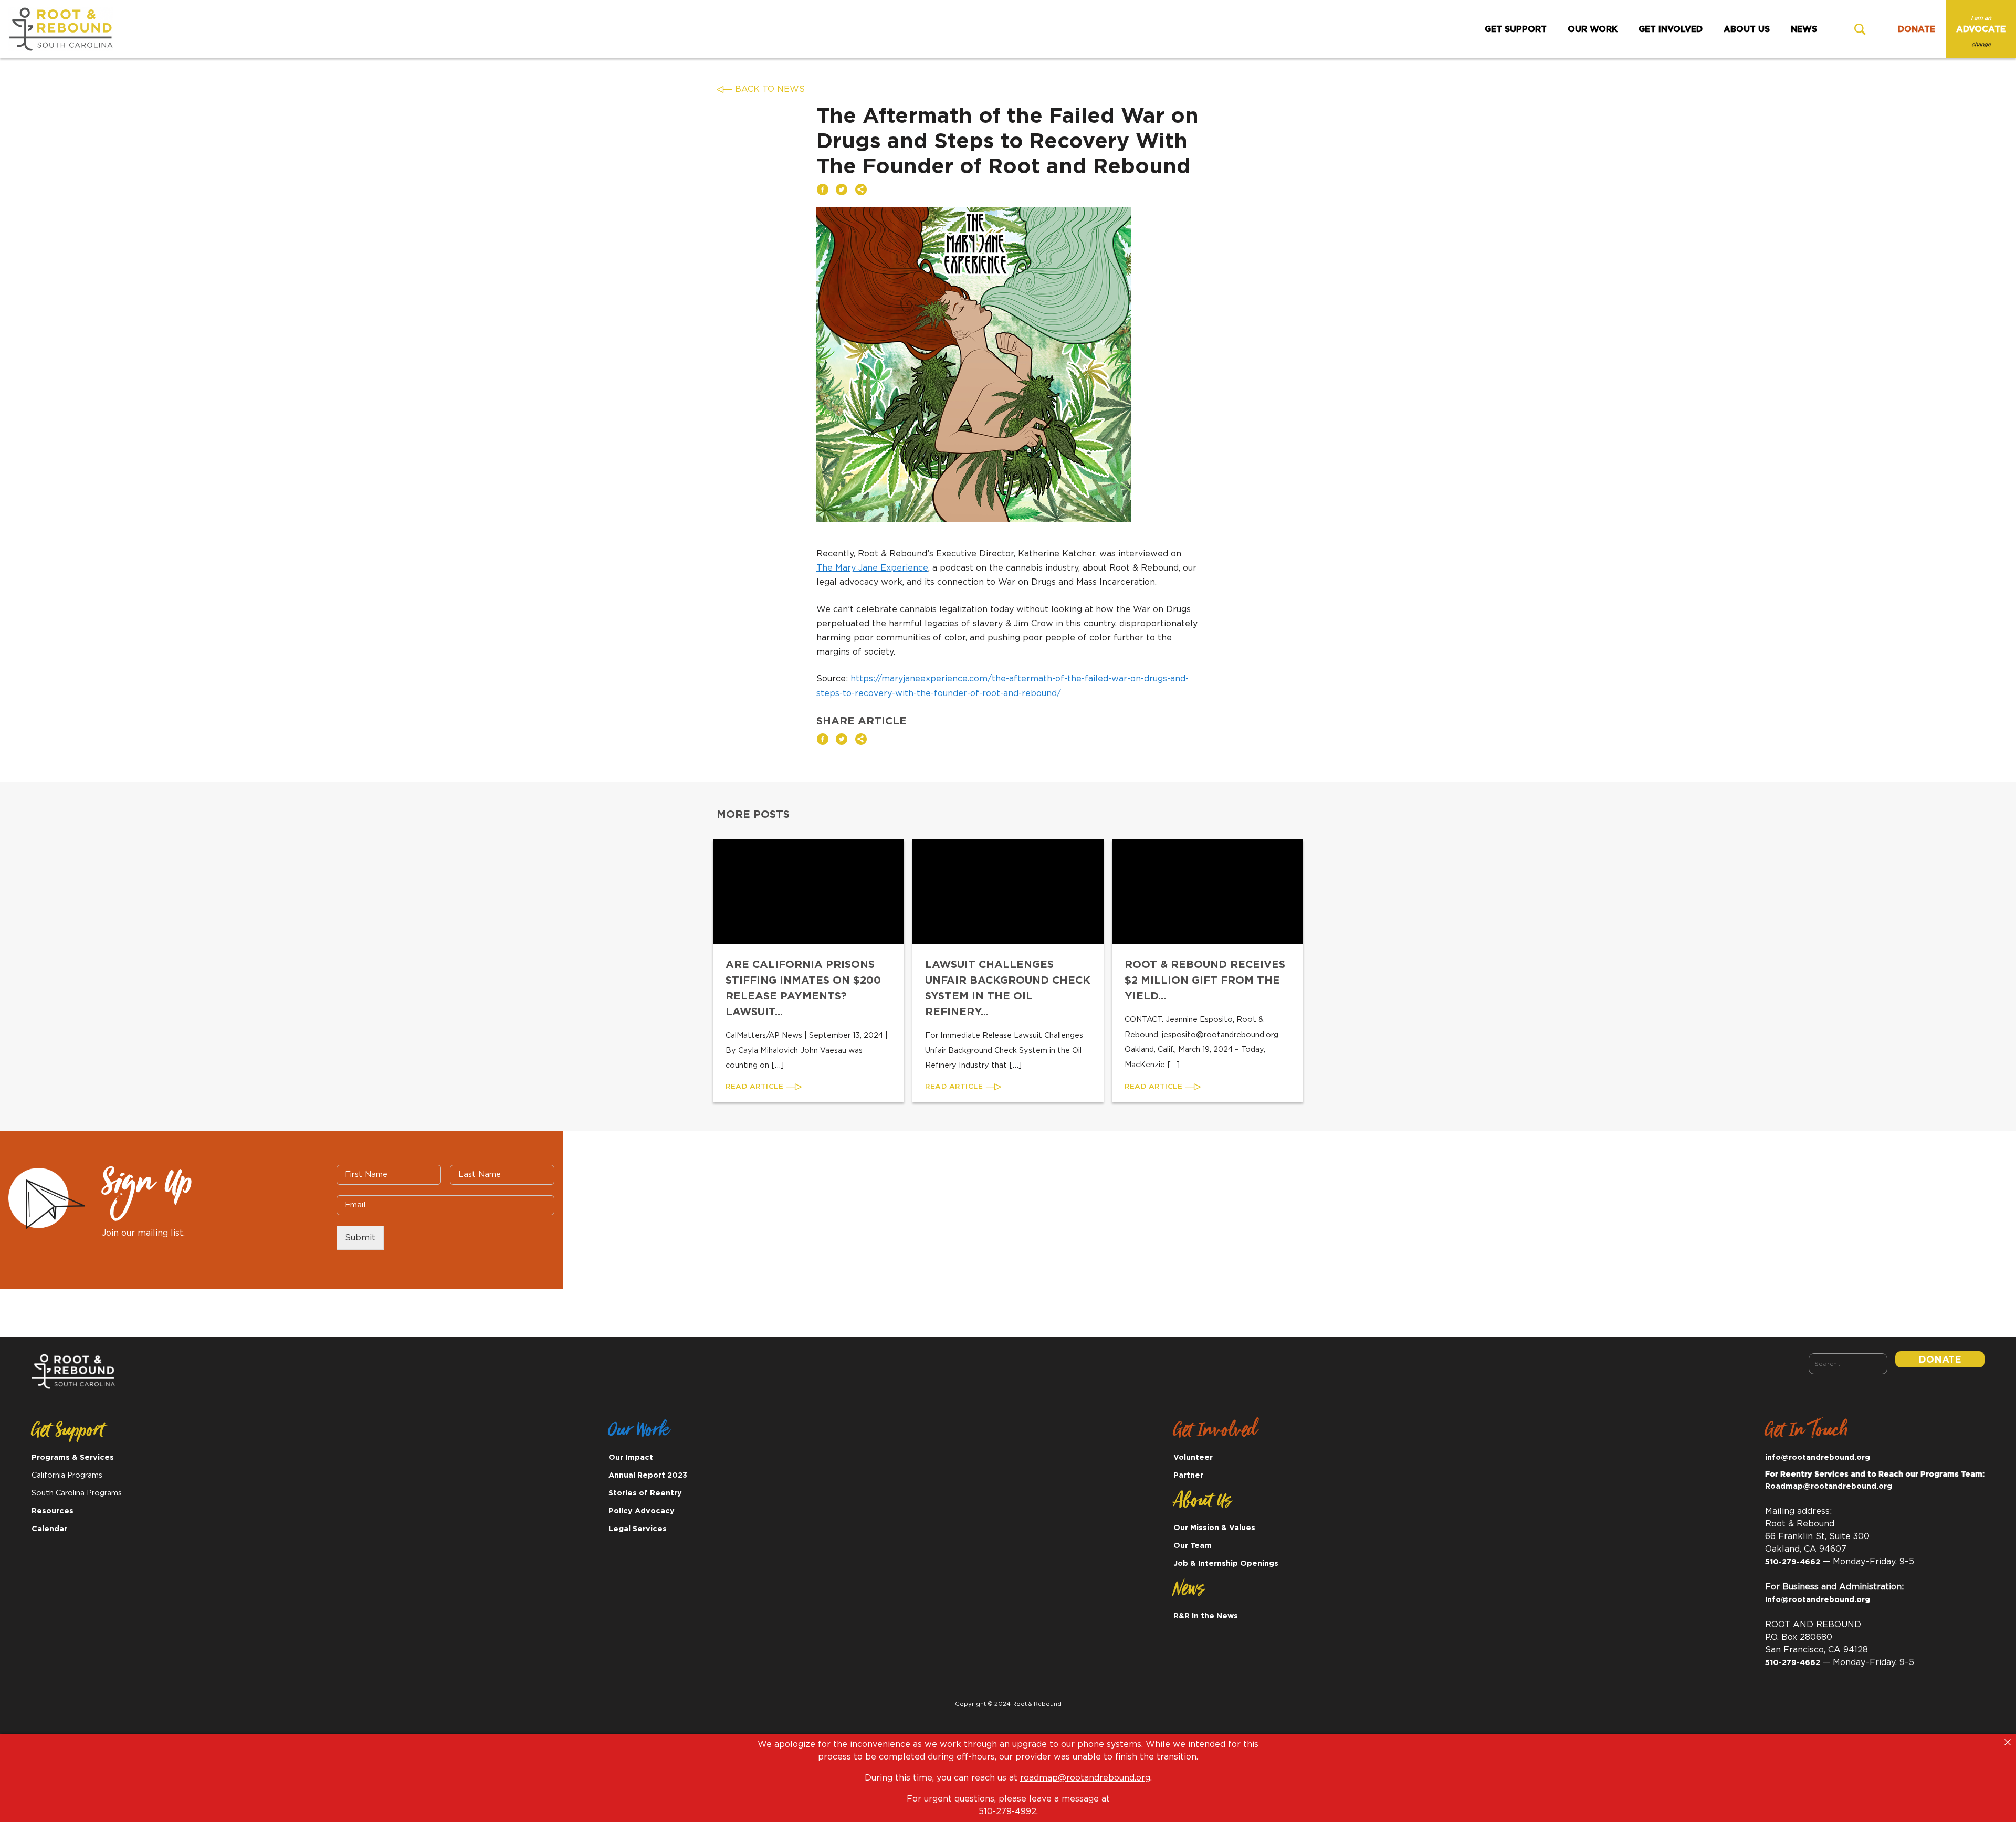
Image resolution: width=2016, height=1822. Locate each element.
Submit (360, 1238)
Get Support (1516, 29)
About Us (1747, 29)
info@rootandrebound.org (1818, 1457)
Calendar (49, 1529)
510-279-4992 (1007, 1812)
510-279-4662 (1793, 1562)
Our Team (1193, 1546)
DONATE (1917, 29)
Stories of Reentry (645, 1493)
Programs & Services (73, 1457)
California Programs (67, 1475)
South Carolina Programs (77, 1493)
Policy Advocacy (642, 1511)
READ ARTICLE (756, 1087)
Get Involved (1671, 29)
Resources (52, 1511)
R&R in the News (1206, 1616)
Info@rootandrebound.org (1818, 1600)
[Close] (2008, 1742)
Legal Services (638, 1529)
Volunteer (1193, 1457)
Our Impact (631, 1457)
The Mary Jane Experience (872, 568)
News (1804, 29)
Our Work (1593, 29)
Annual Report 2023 (648, 1475)
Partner (1188, 1475)
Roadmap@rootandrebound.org (1829, 1486)
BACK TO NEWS (770, 89)
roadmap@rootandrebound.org (1085, 1778)
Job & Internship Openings (1226, 1563)
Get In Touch (1807, 1434)
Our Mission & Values (1214, 1528)
